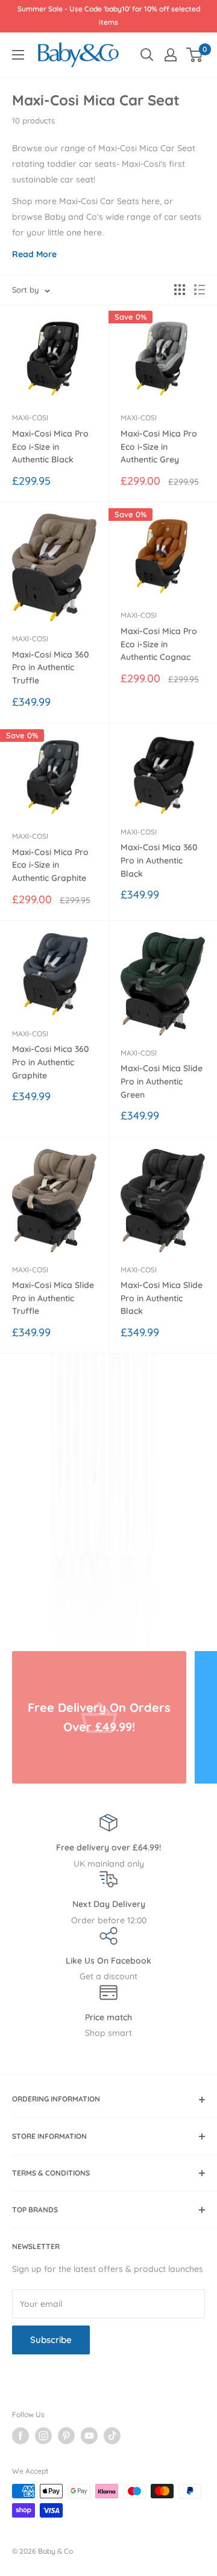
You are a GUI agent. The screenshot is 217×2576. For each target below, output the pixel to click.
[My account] (171, 55)
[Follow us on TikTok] (112, 2436)
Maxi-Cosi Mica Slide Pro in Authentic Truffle (53, 1298)
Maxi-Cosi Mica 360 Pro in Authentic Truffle (51, 667)
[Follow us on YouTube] (89, 2436)
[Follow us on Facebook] (20, 2436)
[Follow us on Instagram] (43, 2436)
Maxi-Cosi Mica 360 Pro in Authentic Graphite (51, 1062)
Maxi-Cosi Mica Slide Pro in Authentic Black (162, 1298)
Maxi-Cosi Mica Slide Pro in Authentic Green (162, 1081)
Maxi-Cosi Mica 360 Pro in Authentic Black (159, 860)
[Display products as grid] (180, 290)
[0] (195, 55)
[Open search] (147, 55)
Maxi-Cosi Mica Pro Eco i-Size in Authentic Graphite (50, 865)
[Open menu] (18, 55)
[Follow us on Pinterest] (66, 2436)
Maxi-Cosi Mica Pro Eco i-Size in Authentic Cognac (159, 644)
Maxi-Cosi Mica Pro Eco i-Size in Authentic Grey (159, 446)
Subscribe (51, 2340)
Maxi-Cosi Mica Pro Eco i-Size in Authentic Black (50, 446)
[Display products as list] (200, 290)
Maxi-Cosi (30, 418)
